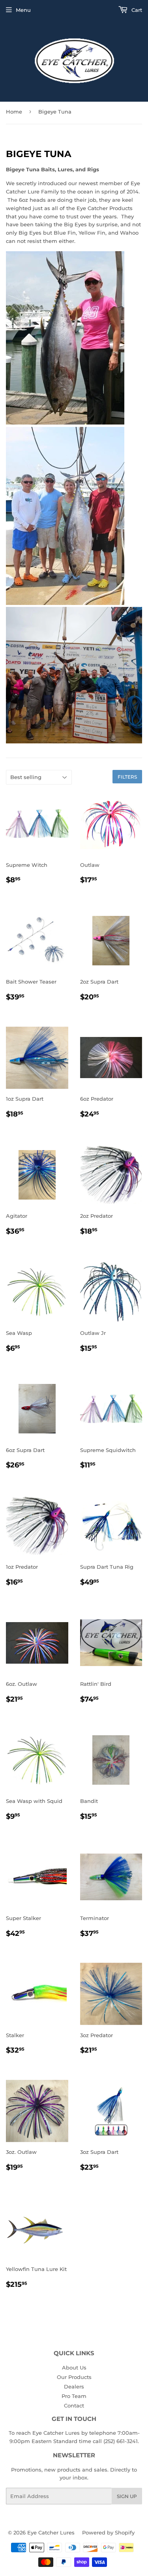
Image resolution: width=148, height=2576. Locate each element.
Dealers (74, 2386)
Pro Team (74, 2396)
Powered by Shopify (108, 2532)
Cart (136, 10)
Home (14, 112)
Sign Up (127, 2496)
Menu (23, 10)
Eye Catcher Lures (51, 2532)
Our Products (74, 2377)
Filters (127, 777)
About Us (74, 2367)
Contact (74, 2405)
